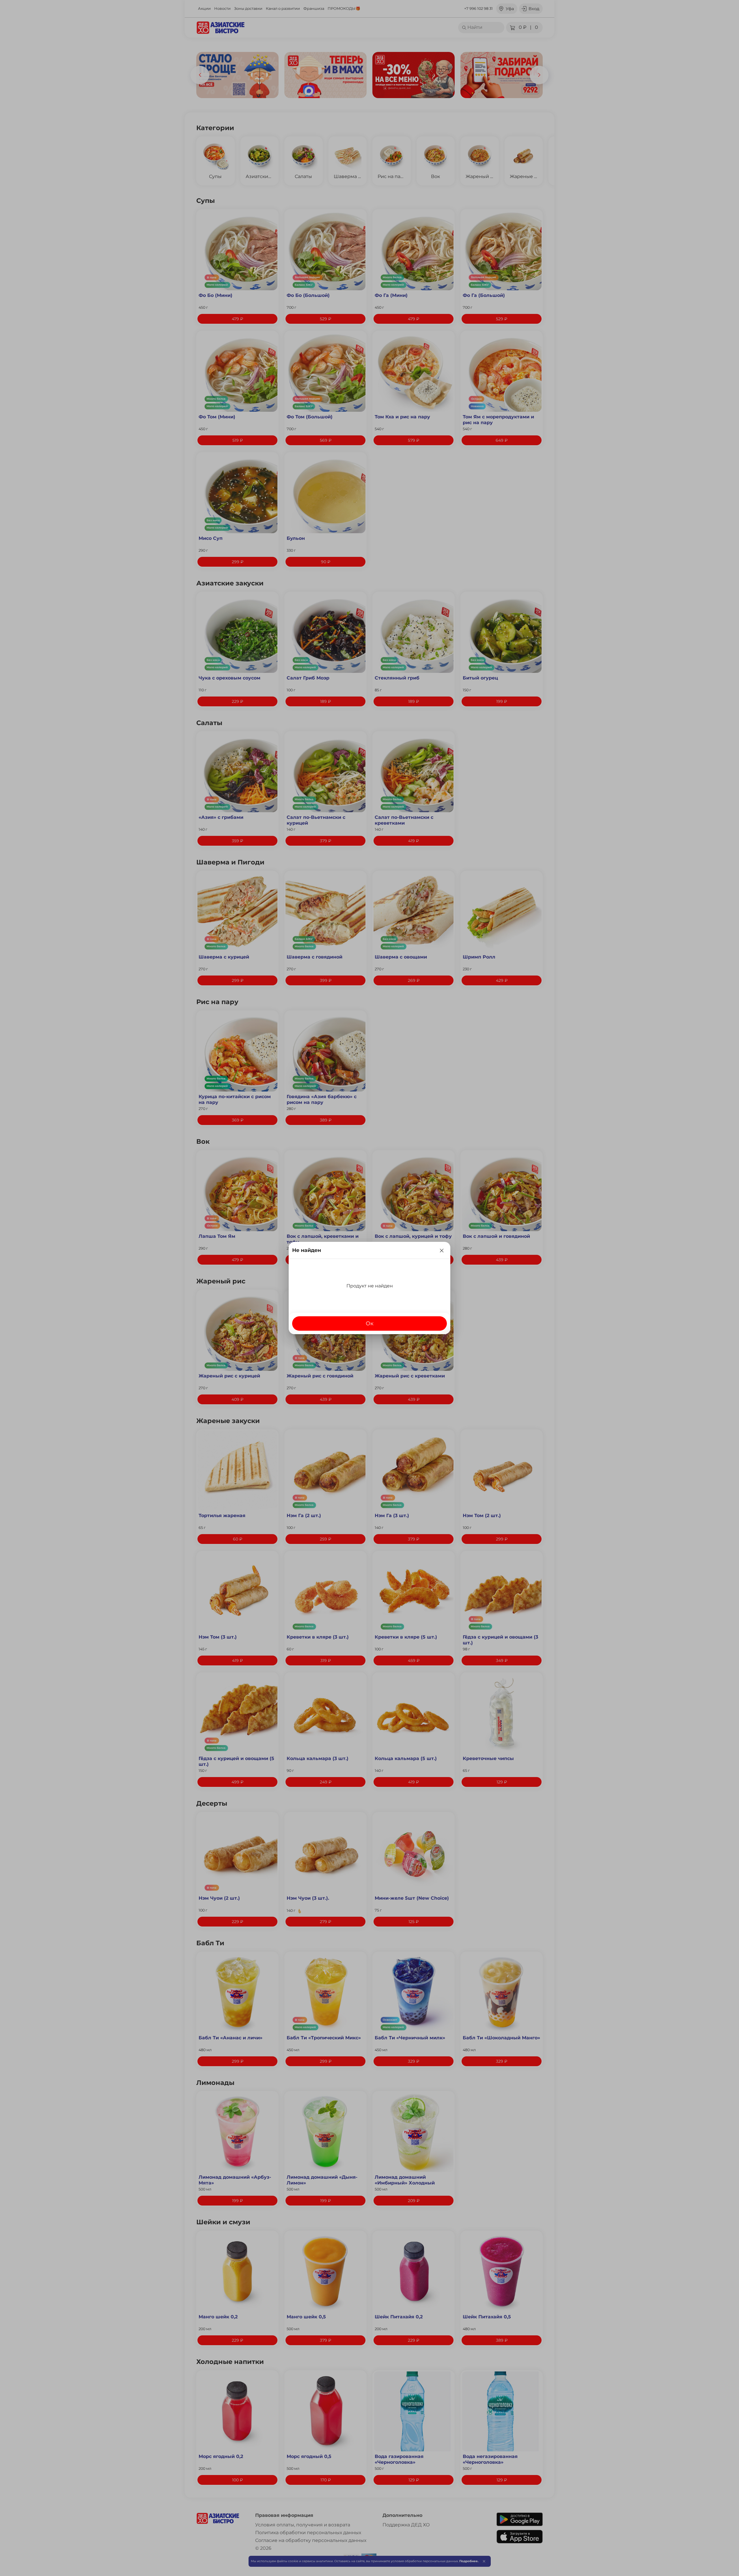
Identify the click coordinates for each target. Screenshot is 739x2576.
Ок (370, 1323)
